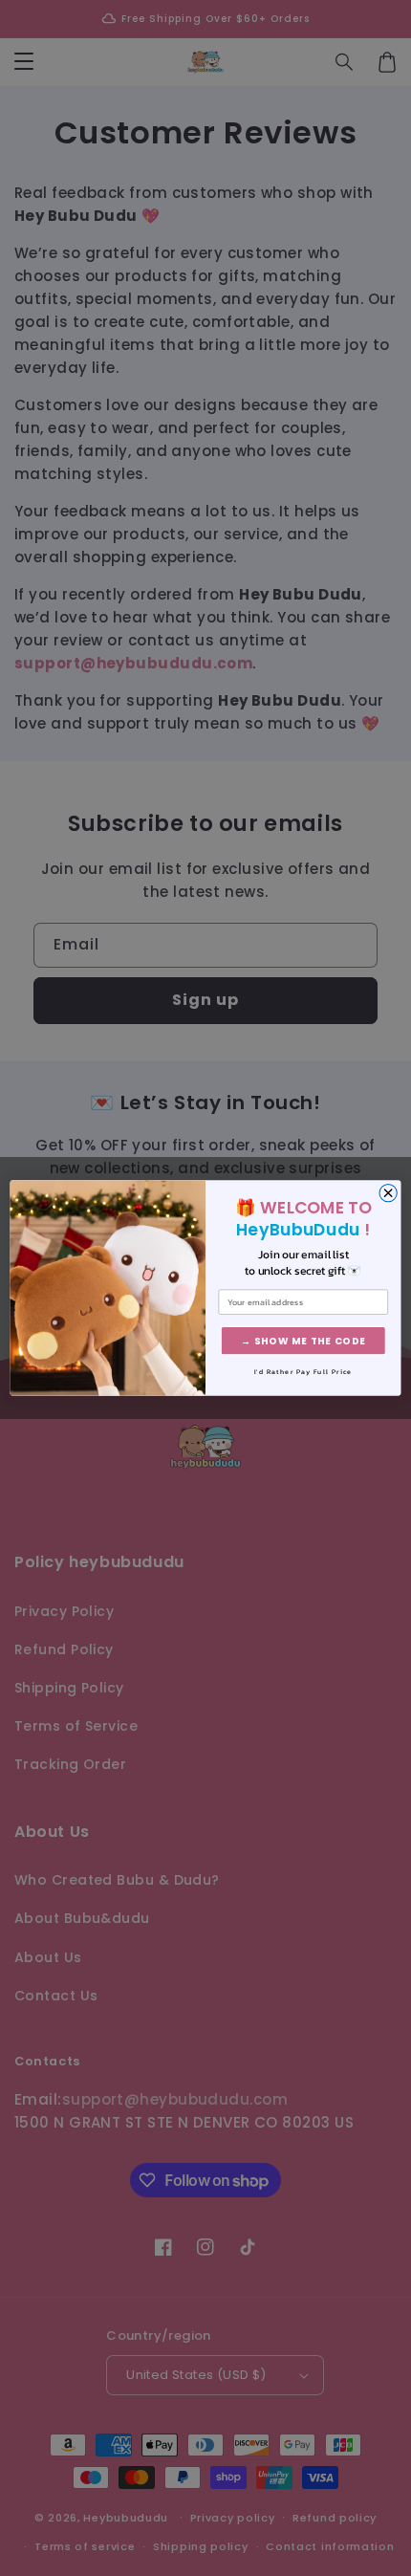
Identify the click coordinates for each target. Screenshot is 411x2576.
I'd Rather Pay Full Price (303, 1372)
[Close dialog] (388, 1192)
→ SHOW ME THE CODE (303, 1341)
